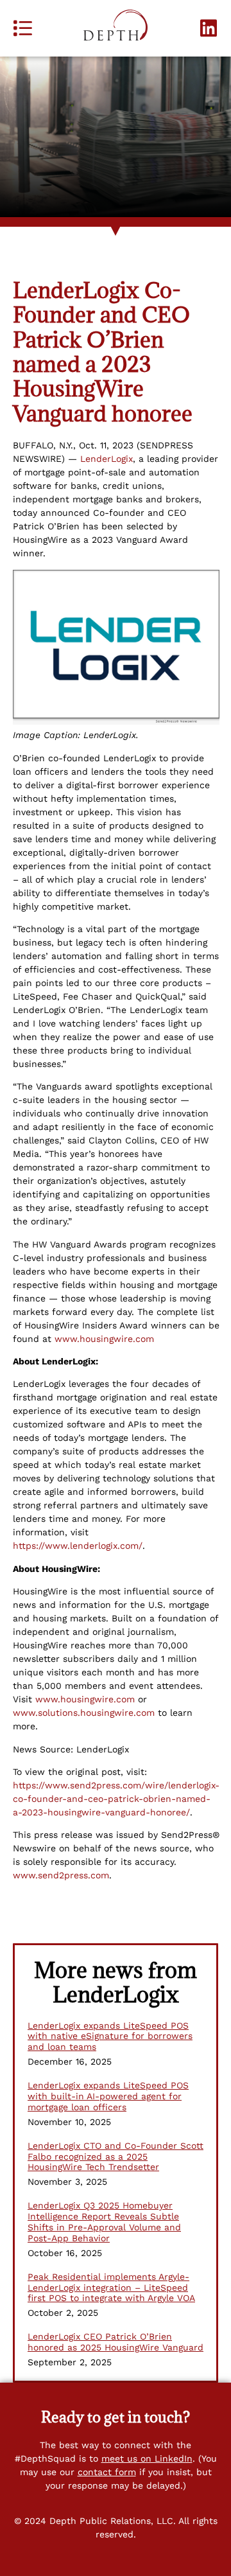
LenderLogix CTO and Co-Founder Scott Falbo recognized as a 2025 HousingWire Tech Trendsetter (116, 2157)
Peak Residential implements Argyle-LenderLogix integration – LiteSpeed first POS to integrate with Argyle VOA (111, 2288)
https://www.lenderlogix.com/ (78, 1546)
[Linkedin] (209, 28)
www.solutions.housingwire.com (84, 1713)
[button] (22, 28)
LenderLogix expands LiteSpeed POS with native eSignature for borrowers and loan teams (110, 2036)
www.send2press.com (61, 1875)
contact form (107, 2472)
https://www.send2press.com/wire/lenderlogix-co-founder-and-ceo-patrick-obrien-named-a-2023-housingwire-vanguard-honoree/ (116, 1799)
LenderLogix (107, 459)
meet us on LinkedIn (147, 2458)
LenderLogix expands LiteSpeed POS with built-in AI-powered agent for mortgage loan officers (108, 2096)
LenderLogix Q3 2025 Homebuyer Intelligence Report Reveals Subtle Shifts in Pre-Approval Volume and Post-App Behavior (104, 2221)
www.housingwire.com (104, 1339)
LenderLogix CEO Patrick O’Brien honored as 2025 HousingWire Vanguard (116, 2342)
